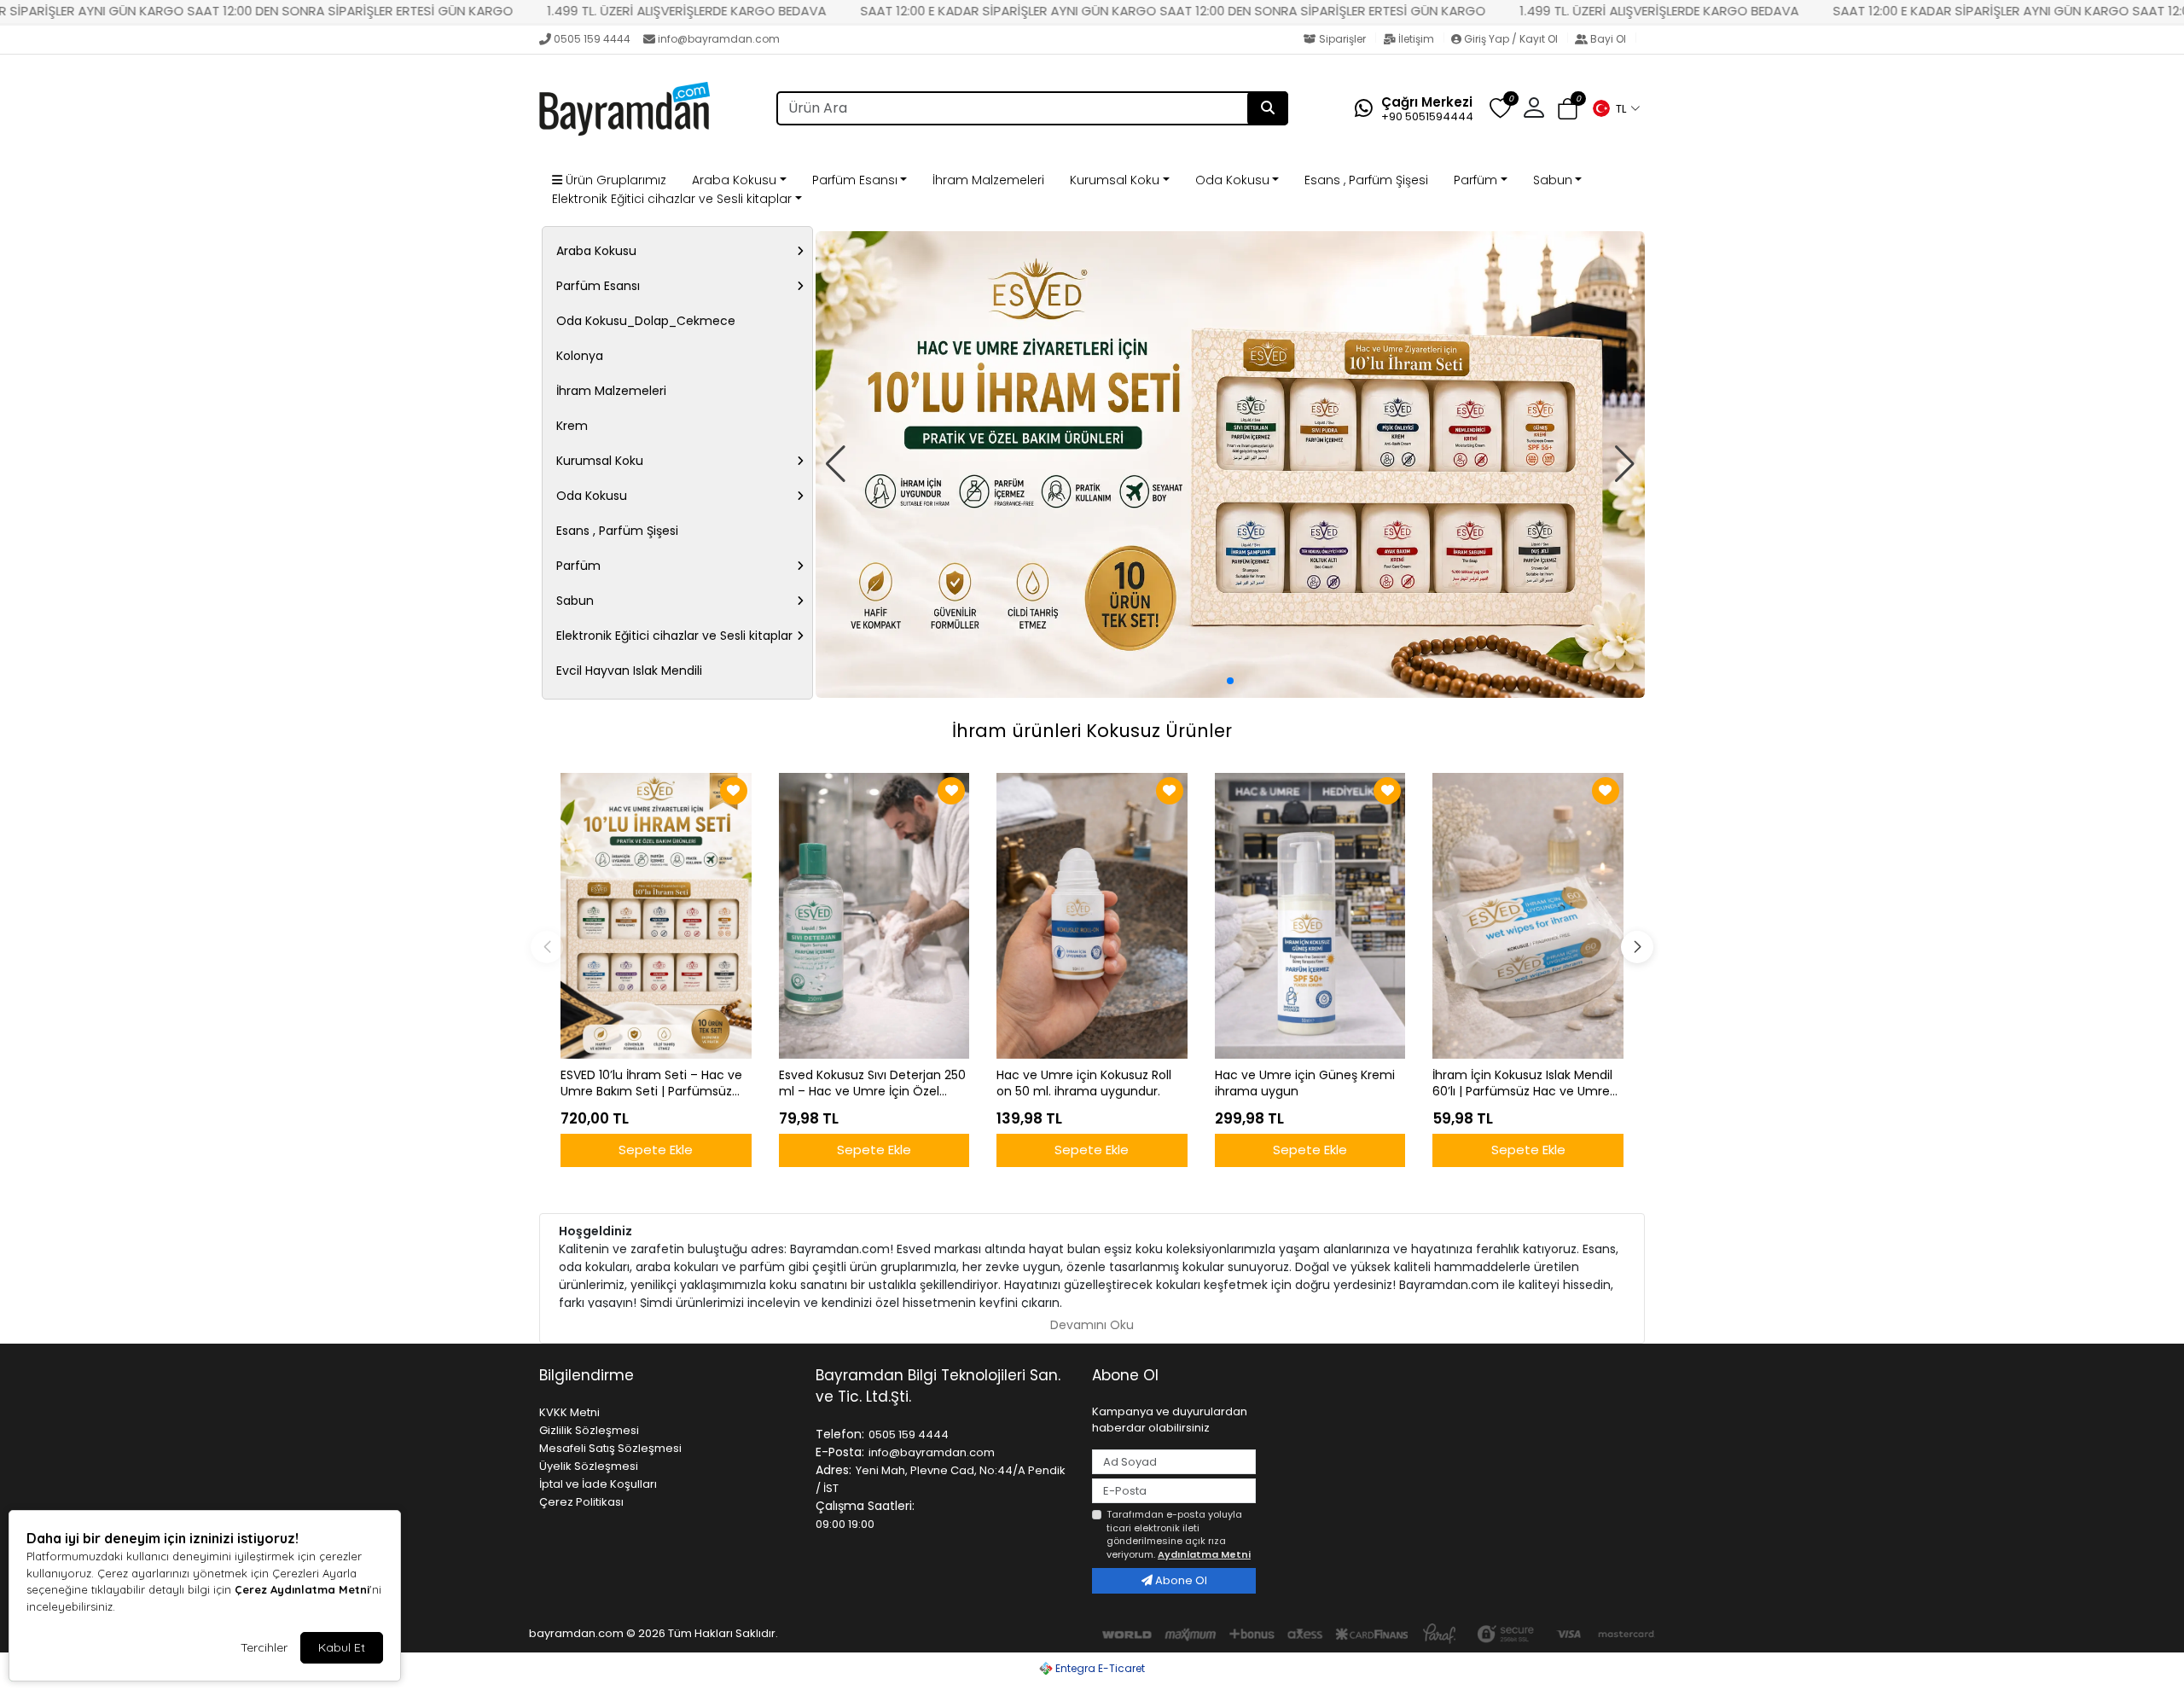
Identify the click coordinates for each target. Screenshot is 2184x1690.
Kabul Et (342, 1647)
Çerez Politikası (581, 1502)
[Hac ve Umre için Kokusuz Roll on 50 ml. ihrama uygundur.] (1092, 916)
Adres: (834, 1470)
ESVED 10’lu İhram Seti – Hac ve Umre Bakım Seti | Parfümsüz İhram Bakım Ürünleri (651, 1083)
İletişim (1416, 39)
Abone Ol (1180, 1580)
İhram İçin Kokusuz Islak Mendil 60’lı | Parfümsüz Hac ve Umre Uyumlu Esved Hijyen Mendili (1522, 1083)
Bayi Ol (1608, 39)
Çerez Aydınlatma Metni (302, 1589)
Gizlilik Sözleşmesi (589, 1430)
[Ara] (1268, 108)
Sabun (1553, 180)
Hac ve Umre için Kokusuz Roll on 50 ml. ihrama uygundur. (1084, 1083)
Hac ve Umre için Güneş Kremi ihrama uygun (1305, 1083)
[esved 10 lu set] (1230, 465)
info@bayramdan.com (719, 39)
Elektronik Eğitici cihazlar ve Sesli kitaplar (672, 199)
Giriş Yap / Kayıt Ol (1511, 39)
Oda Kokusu (1232, 180)
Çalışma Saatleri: (865, 1506)
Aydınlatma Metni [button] (1204, 1554)
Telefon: (840, 1434)
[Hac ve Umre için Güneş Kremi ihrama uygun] (1310, 916)
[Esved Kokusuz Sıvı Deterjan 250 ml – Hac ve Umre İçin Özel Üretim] (874, 916)
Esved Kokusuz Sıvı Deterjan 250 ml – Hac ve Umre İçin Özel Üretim (872, 1083)
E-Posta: (840, 1452)
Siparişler (1342, 39)
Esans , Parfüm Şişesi (1366, 180)
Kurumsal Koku (1115, 180)
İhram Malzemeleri (988, 180)
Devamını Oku (1092, 1325)
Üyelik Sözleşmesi (589, 1466)
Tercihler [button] (264, 1647)
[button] (1616, 108)
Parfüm (1475, 180)
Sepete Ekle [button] (656, 1150)
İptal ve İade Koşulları (598, 1484)
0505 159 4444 (592, 39)
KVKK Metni (569, 1412)
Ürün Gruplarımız (614, 180)
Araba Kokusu (734, 180)
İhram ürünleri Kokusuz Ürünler (1092, 731)
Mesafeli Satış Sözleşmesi (610, 1448)
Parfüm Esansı (855, 180)
